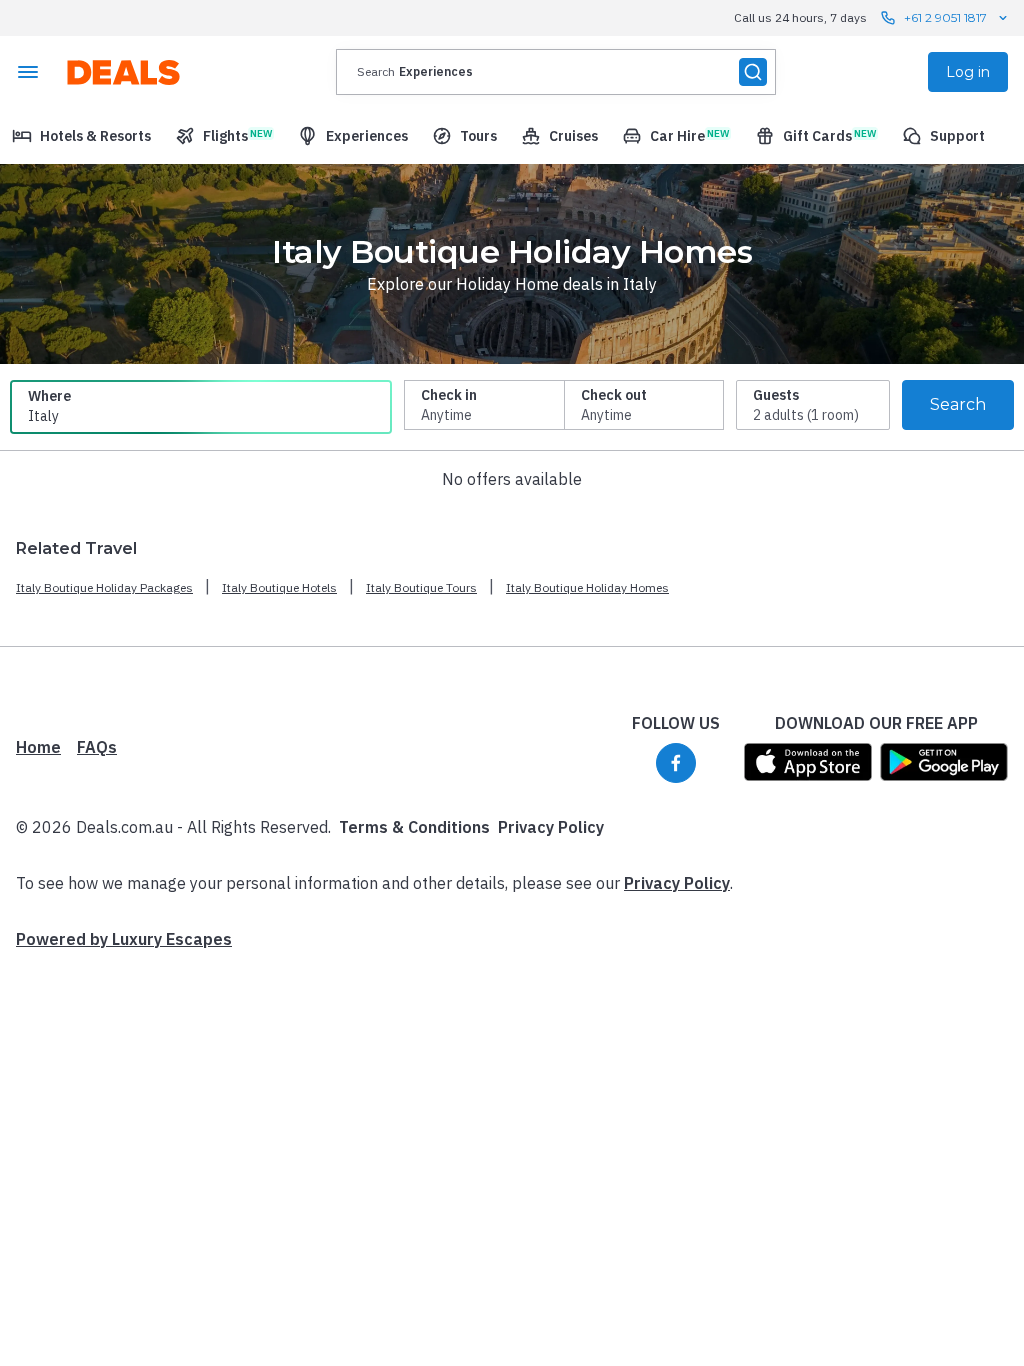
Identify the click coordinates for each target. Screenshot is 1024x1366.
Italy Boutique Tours (421, 587)
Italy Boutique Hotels (279, 587)
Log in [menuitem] (968, 72)
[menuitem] (81, 136)
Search (958, 404)
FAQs (97, 747)
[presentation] (556, 72)
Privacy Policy (551, 827)
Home (38, 747)
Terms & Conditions (414, 827)
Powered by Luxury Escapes (124, 939)
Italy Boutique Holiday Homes (587, 587)
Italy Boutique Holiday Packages (104, 587)
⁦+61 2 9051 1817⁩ (945, 17)
